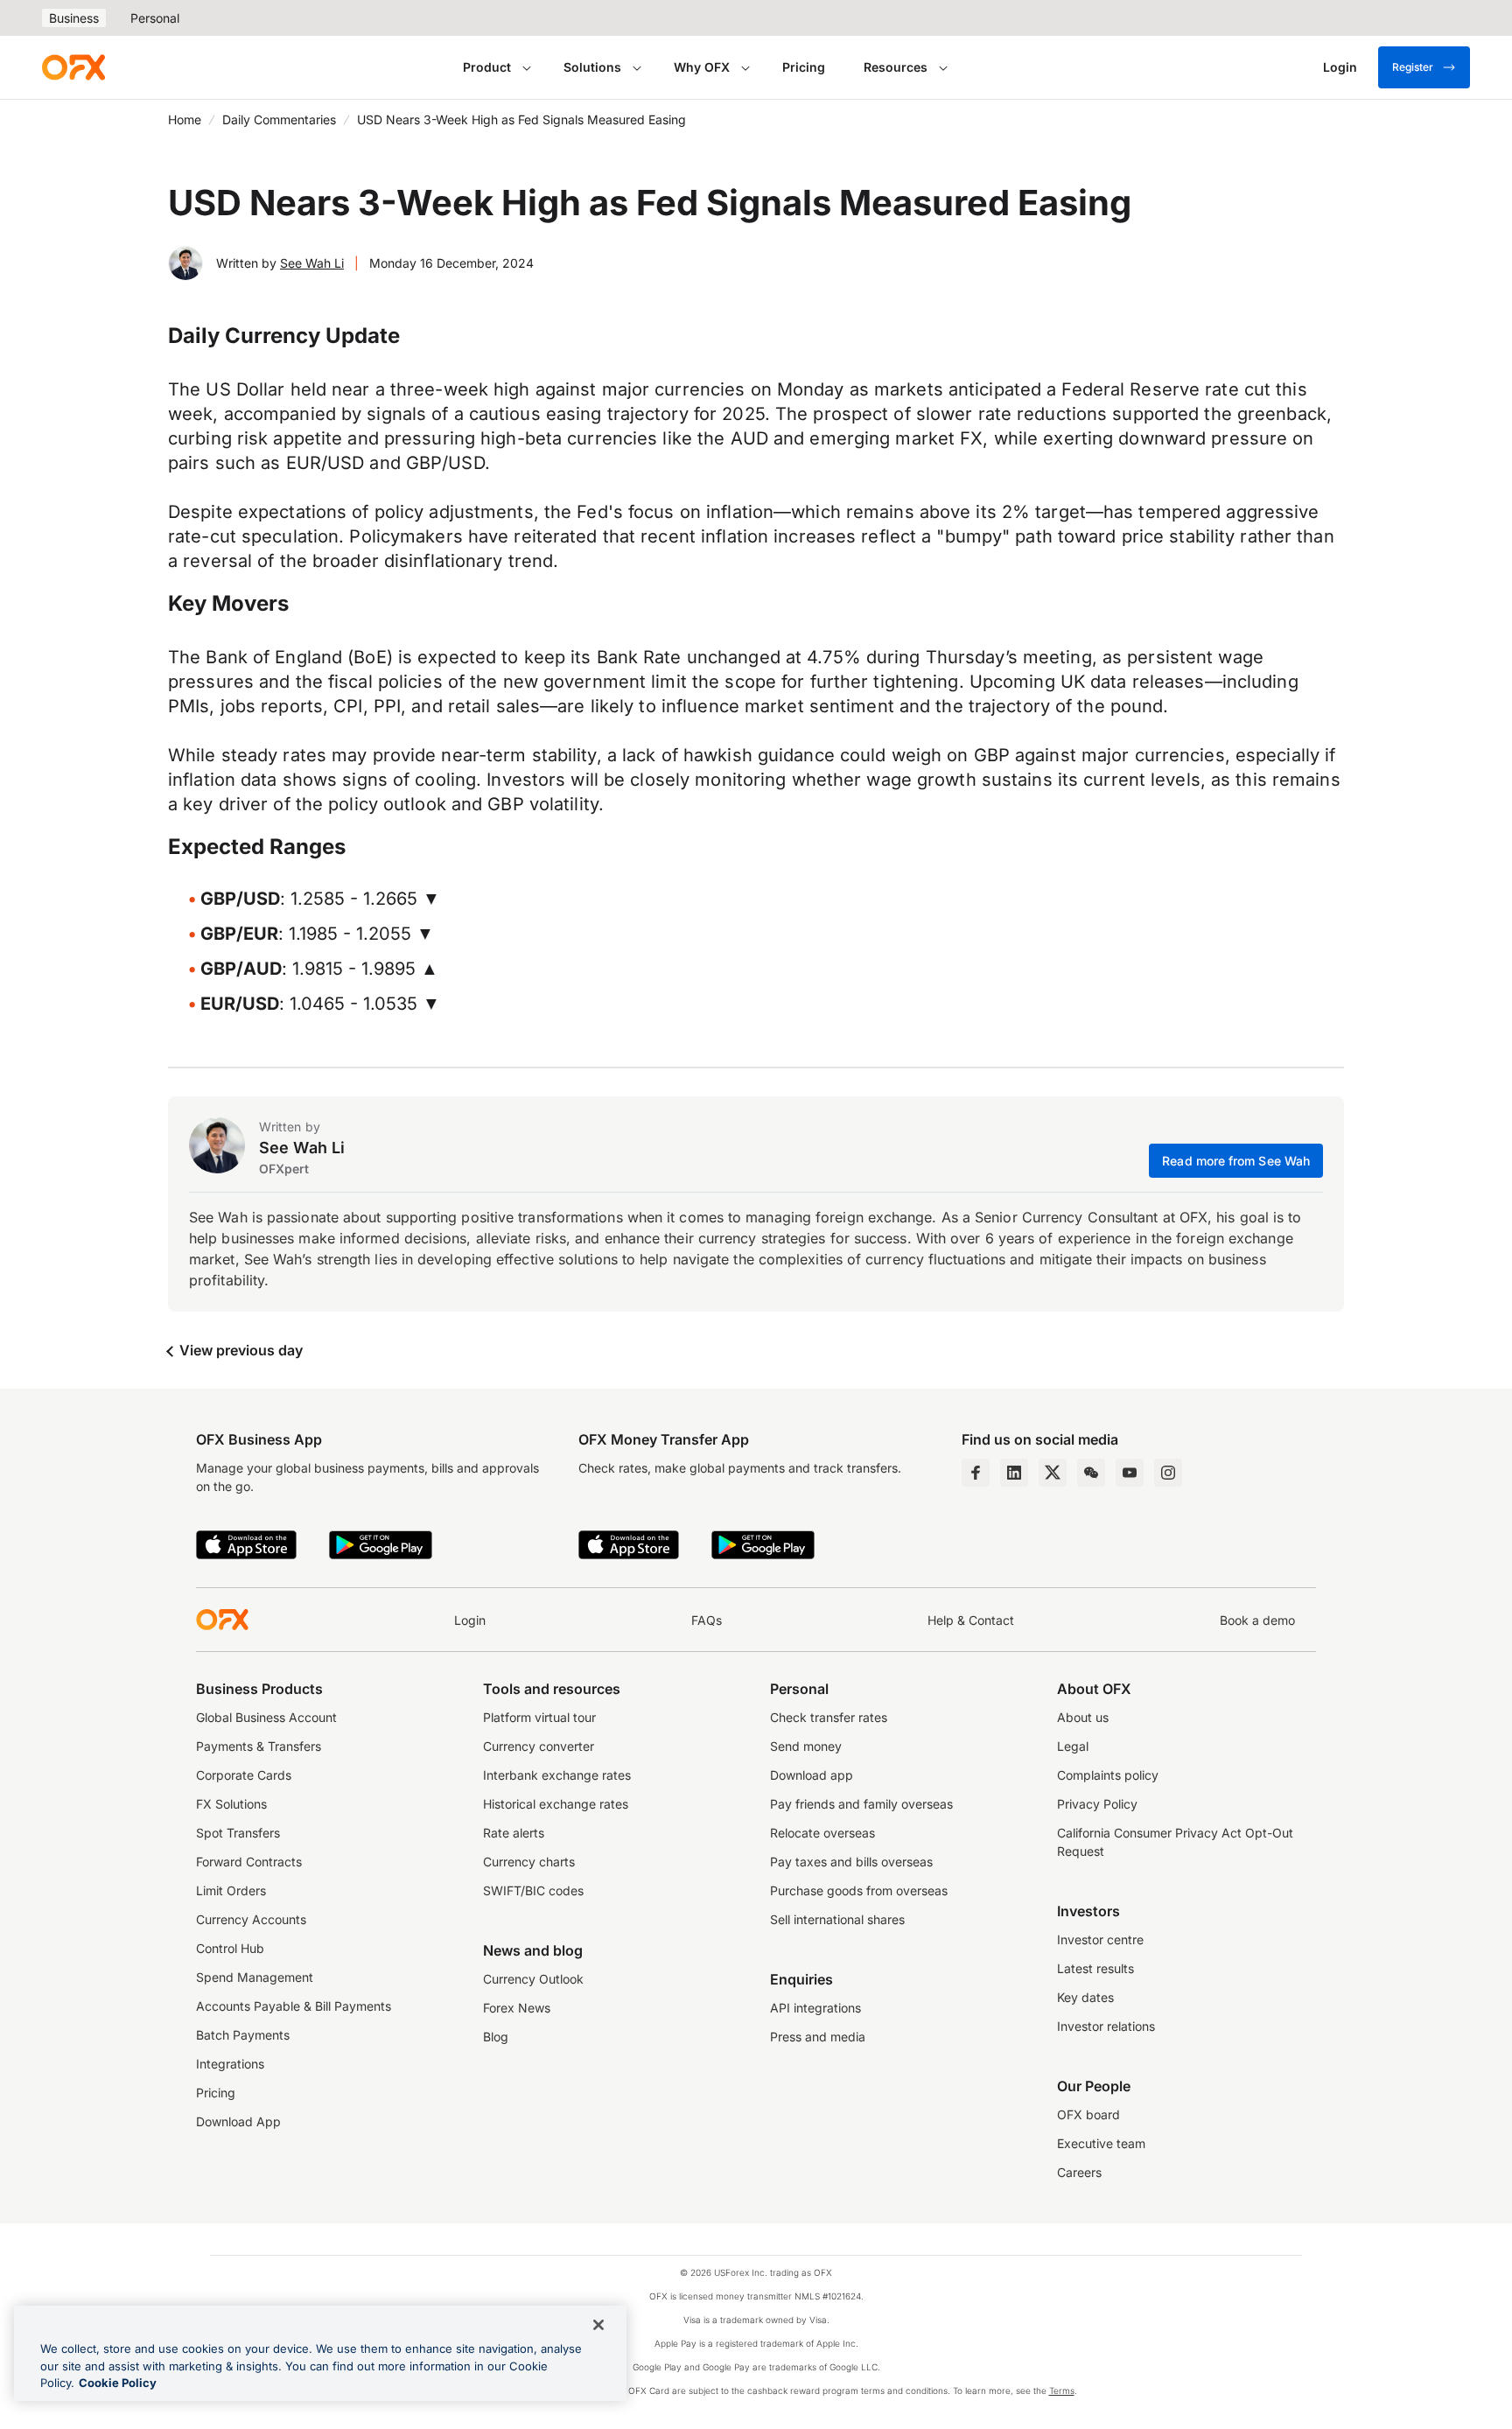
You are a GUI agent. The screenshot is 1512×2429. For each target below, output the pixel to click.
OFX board (1088, 2114)
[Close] (598, 2325)
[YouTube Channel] (1130, 1473)
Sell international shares (837, 1919)
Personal (155, 18)
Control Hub (230, 1948)
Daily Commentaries (279, 119)
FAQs (707, 1620)
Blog (496, 2037)
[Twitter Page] (1053, 1473)
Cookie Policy (118, 2383)
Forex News (517, 2008)
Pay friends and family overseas (861, 1804)
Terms (1062, 2390)
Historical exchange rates (556, 1804)
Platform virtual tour (539, 1717)
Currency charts (529, 1862)
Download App (238, 2121)
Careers (1079, 2172)
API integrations (815, 2008)
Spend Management (255, 1977)
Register (1413, 67)
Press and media (818, 2037)
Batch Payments (243, 2035)
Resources (896, 67)
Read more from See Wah (1236, 1161)
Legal (1073, 1746)
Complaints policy (1108, 1775)
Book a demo (1257, 1620)
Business (74, 18)
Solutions (592, 67)
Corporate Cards (244, 1775)
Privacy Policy (1097, 1804)
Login (470, 1620)
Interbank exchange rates (557, 1775)
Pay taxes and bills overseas (851, 1862)
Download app (812, 1775)
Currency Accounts (251, 1919)
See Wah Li (312, 263)
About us (1083, 1717)
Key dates (1085, 1997)
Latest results (1095, 1968)
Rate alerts (514, 1833)
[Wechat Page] (1091, 1473)
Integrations (230, 2064)
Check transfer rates (829, 1717)
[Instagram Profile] (1168, 1473)
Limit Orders (231, 1890)
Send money (806, 1746)
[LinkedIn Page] (1014, 1473)
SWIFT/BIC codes (533, 1890)
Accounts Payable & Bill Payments (294, 2006)
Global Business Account (266, 1717)
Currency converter (539, 1746)
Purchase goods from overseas (859, 1890)
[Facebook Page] (976, 1473)
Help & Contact (971, 1620)
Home (185, 119)
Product (487, 67)
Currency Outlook (533, 1979)
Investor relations (1106, 2026)
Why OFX (702, 67)
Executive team (1101, 2143)
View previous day (239, 1350)
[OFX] (73, 67)
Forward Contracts (249, 1862)
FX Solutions (231, 1804)
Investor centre (1100, 1939)
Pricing (804, 67)
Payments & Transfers (259, 1746)
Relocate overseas (822, 1833)
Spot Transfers (238, 1833)
